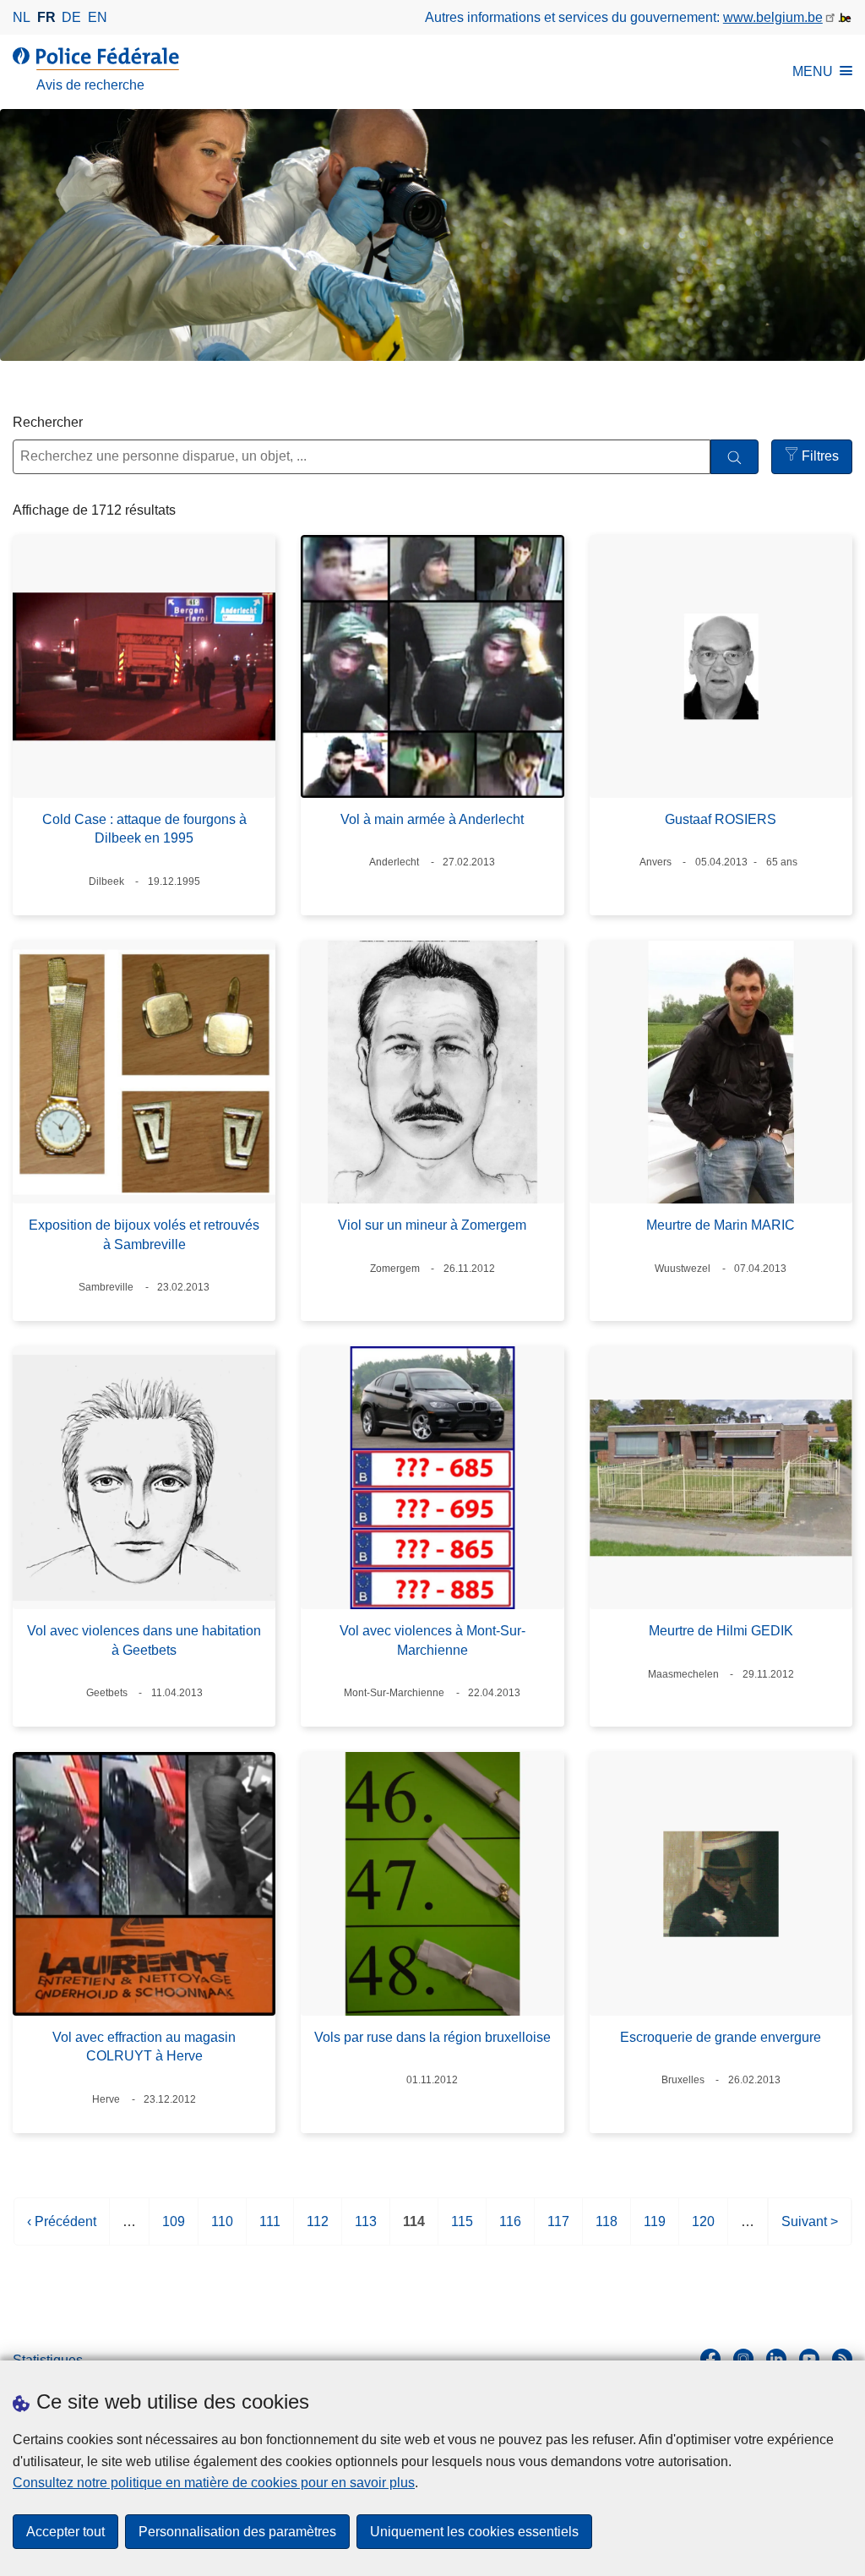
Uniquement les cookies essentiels (474, 2532)
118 (607, 2230)
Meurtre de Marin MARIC (721, 1225)
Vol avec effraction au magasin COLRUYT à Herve (144, 2047)
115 (462, 2230)
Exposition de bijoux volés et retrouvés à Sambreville (144, 1234)
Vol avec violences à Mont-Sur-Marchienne (432, 1640)
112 (318, 2230)
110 (222, 2230)
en (98, 17)
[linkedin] (776, 2359)
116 (510, 2230)
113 (366, 2230)
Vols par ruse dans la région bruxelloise (432, 2037)
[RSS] (842, 2359)
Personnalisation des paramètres (237, 2532)
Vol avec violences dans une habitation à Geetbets (144, 1640)
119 (655, 2230)
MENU (813, 71)
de (71, 17)
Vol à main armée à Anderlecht (432, 819)
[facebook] (710, 2359)
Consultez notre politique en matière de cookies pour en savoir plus (214, 2483)
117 (558, 2230)
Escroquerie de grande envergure (721, 2037)
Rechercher (48, 422)
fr (46, 17)
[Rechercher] (734, 457)
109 (174, 2230)
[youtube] (809, 2359)
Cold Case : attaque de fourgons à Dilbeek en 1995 (144, 829)
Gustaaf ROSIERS (721, 819)
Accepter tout (65, 2532)
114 (414, 2230)
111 (270, 2230)
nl (22, 17)
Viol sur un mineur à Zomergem (432, 1225)
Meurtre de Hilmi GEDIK (721, 1631)
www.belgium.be (773, 17)
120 (703, 2230)
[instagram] (743, 2359)
